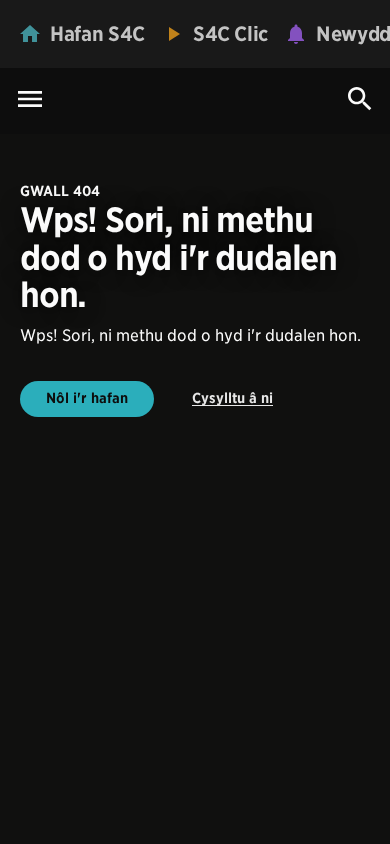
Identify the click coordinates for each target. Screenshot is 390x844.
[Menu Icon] (30, 100)
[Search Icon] (360, 99)
